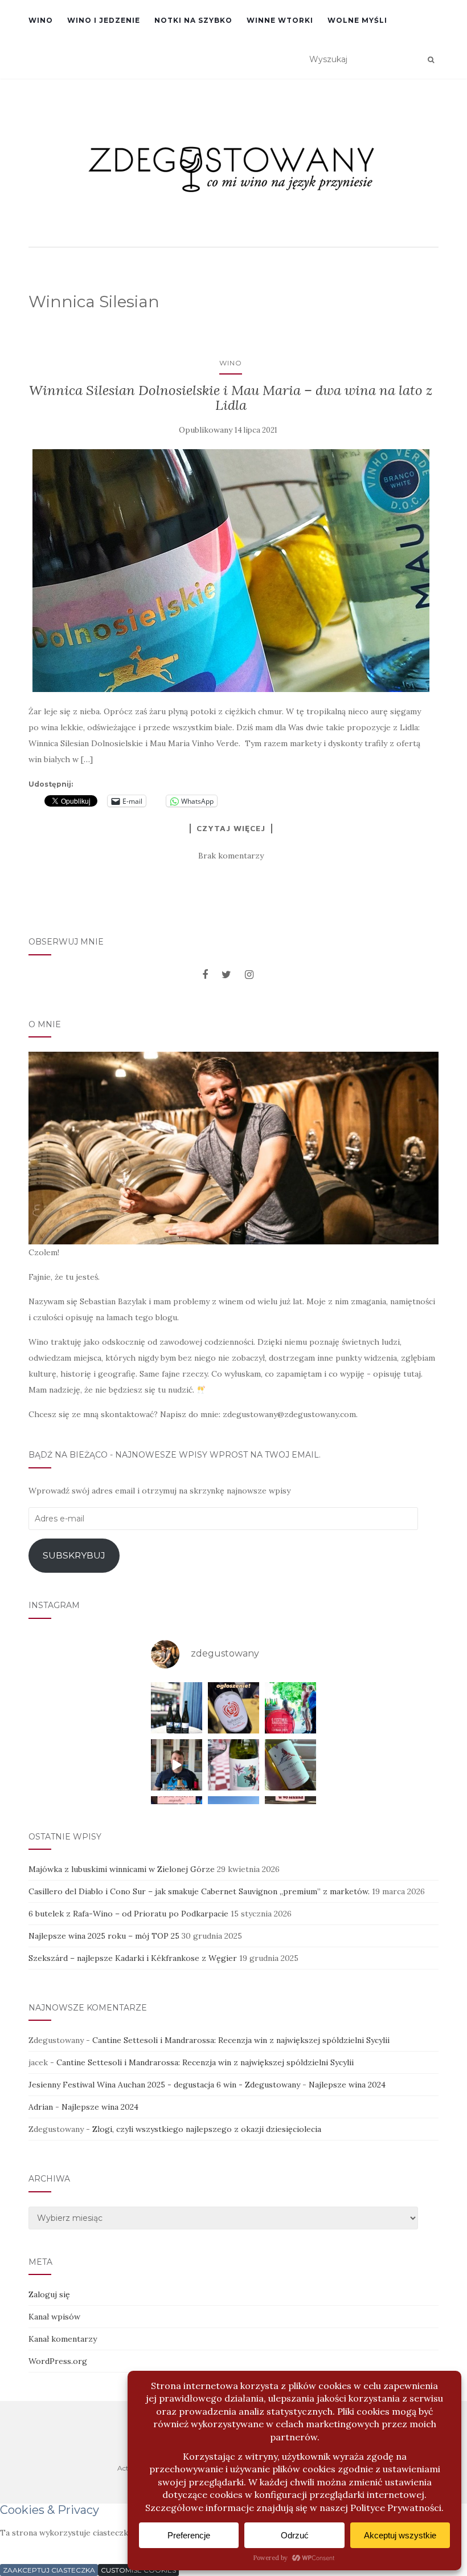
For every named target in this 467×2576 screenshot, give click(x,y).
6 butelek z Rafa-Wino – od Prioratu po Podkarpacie (128, 1914)
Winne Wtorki (280, 20)
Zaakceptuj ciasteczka (49, 2570)
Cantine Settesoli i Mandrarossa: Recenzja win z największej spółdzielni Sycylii (241, 2040)
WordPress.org (58, 2361)
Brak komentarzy (231, 856)
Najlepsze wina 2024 (347, 2085)
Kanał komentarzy (63, 2339)
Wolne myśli (357, 20)
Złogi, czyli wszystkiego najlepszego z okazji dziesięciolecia (207, 2129)
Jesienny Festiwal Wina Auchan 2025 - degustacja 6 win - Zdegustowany (164, 2085)
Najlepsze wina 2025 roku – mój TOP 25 (104, 1936)
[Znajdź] (431, 60)
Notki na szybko (193, 20)
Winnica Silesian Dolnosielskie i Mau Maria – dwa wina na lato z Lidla (231, 398)
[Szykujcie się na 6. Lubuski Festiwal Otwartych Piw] (290, 1708)
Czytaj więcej (231, 828)
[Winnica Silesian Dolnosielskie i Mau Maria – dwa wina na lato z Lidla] (231, 571)
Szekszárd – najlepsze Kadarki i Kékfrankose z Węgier (133, 1958)
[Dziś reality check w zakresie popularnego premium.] (177, 1765)
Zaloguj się (49, 2294)
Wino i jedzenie (104, 20)
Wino (41, 20)
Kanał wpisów (54, 2317)
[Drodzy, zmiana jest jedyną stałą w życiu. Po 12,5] (233, 1708)
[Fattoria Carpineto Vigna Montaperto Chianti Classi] (290, 1765)
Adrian (41, 2107)
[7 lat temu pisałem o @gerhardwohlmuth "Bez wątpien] (177, 1708)
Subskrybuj (74, 1555)
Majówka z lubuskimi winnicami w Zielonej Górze (122, 1869)
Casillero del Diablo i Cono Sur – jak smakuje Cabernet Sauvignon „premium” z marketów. (199, 1891)
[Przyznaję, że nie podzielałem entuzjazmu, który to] (233, 1765)
